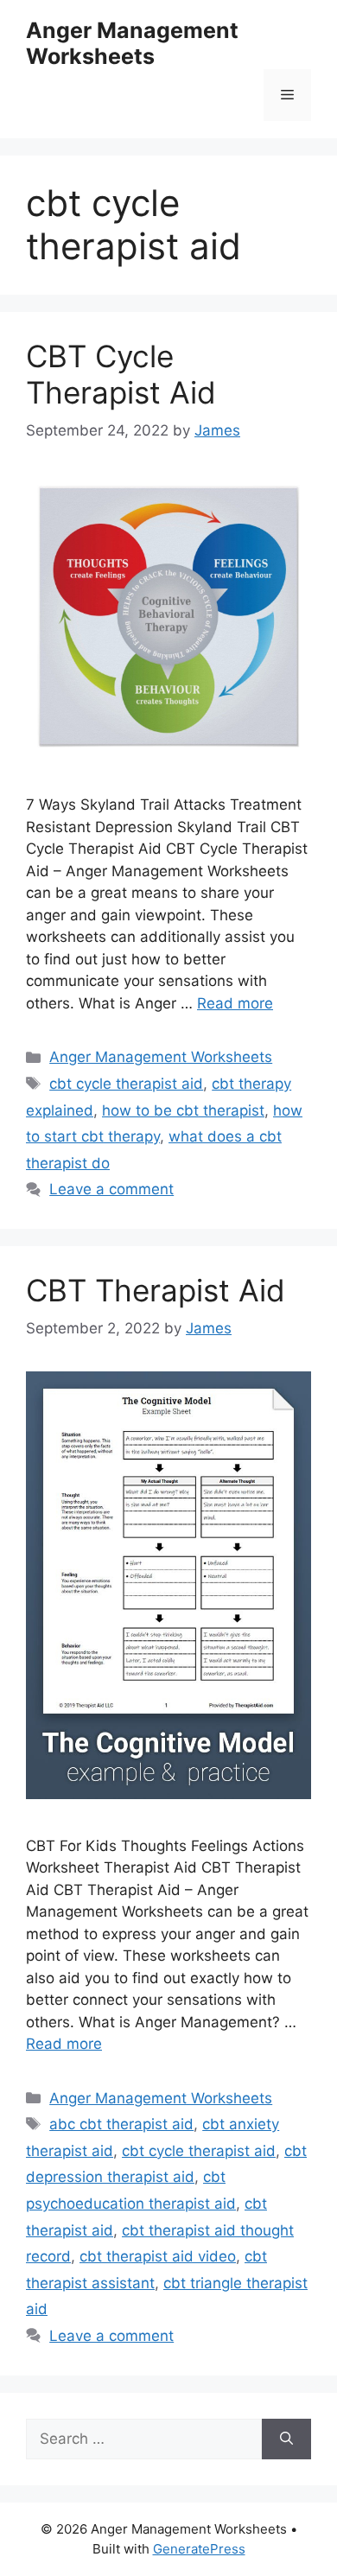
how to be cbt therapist (183, 1110)
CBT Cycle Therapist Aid (121, 374)
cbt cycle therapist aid (126, 1084)
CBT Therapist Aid (156, 1290)
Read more (235, 1003)
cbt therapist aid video (158, 2256)
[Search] (286, 2439)
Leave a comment (111, 1189)
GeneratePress (199, 2549)
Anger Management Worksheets (132, 43)
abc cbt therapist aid (121, 2124)
